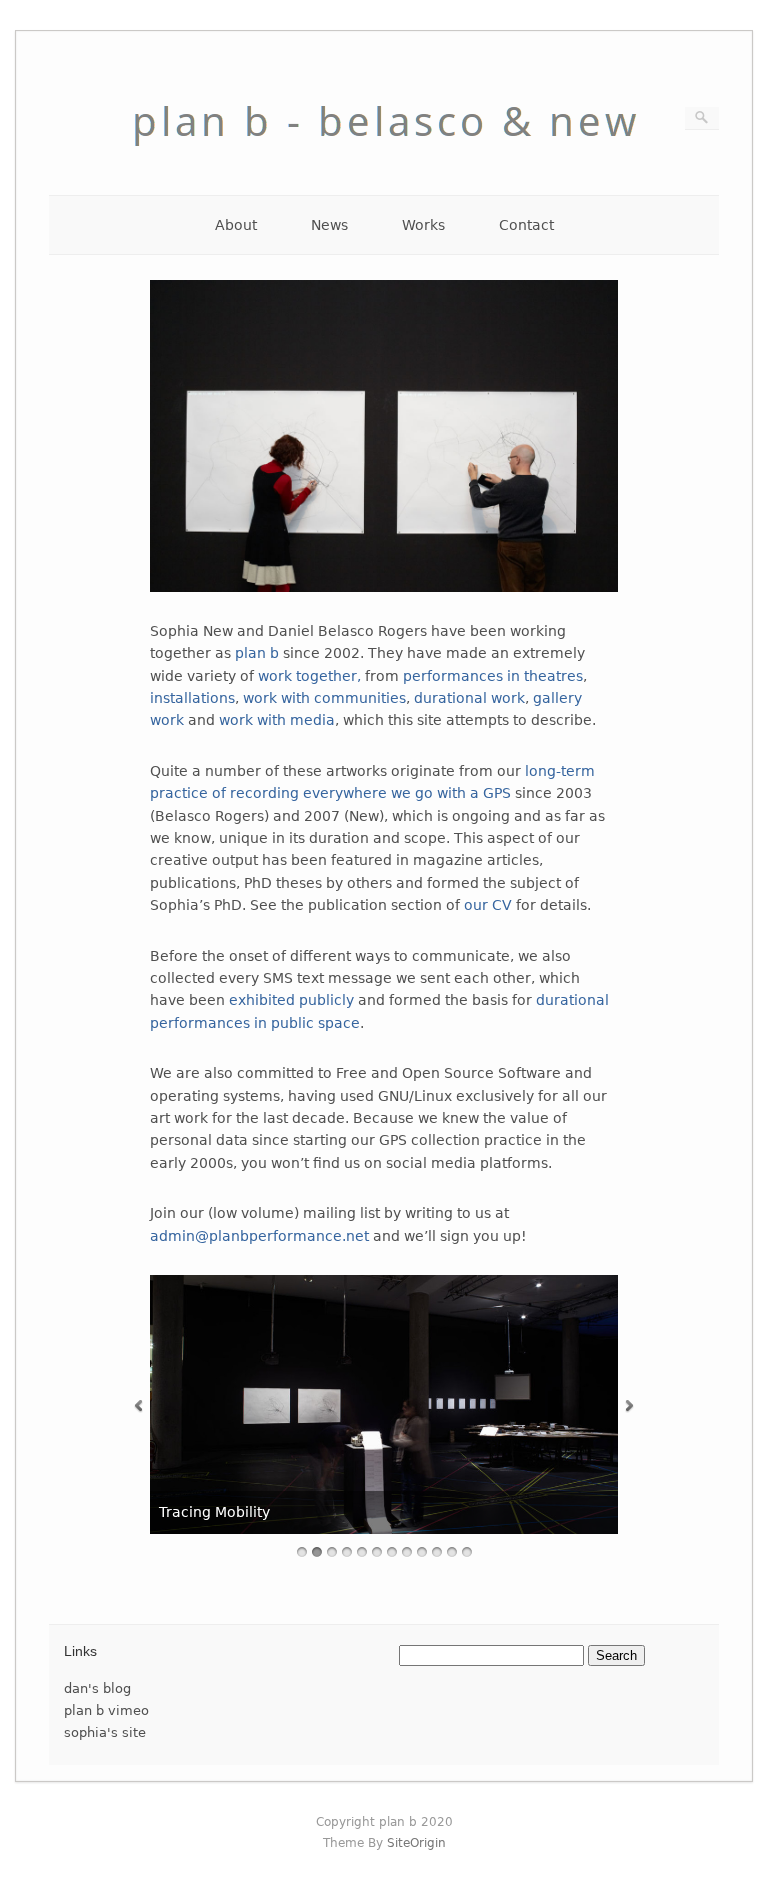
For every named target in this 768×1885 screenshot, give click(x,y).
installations (192, 698)
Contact (526, 225)
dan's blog (97, 1688)
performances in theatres (493, 676)
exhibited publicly (291, 1000)
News (329, 225)
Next (629, 1406)
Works (423, 225)
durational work (469, 698)
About (236, 225)
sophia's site (105, 1732)
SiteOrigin (416, 1843)
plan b (257, 653)
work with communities (324, 698)
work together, (309, 676)
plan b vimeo (106, 1710)
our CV (488, 905)
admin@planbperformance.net (259, 1236)
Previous (138, 1406)
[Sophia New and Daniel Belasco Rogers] (384, 163)
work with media (277, 720)
